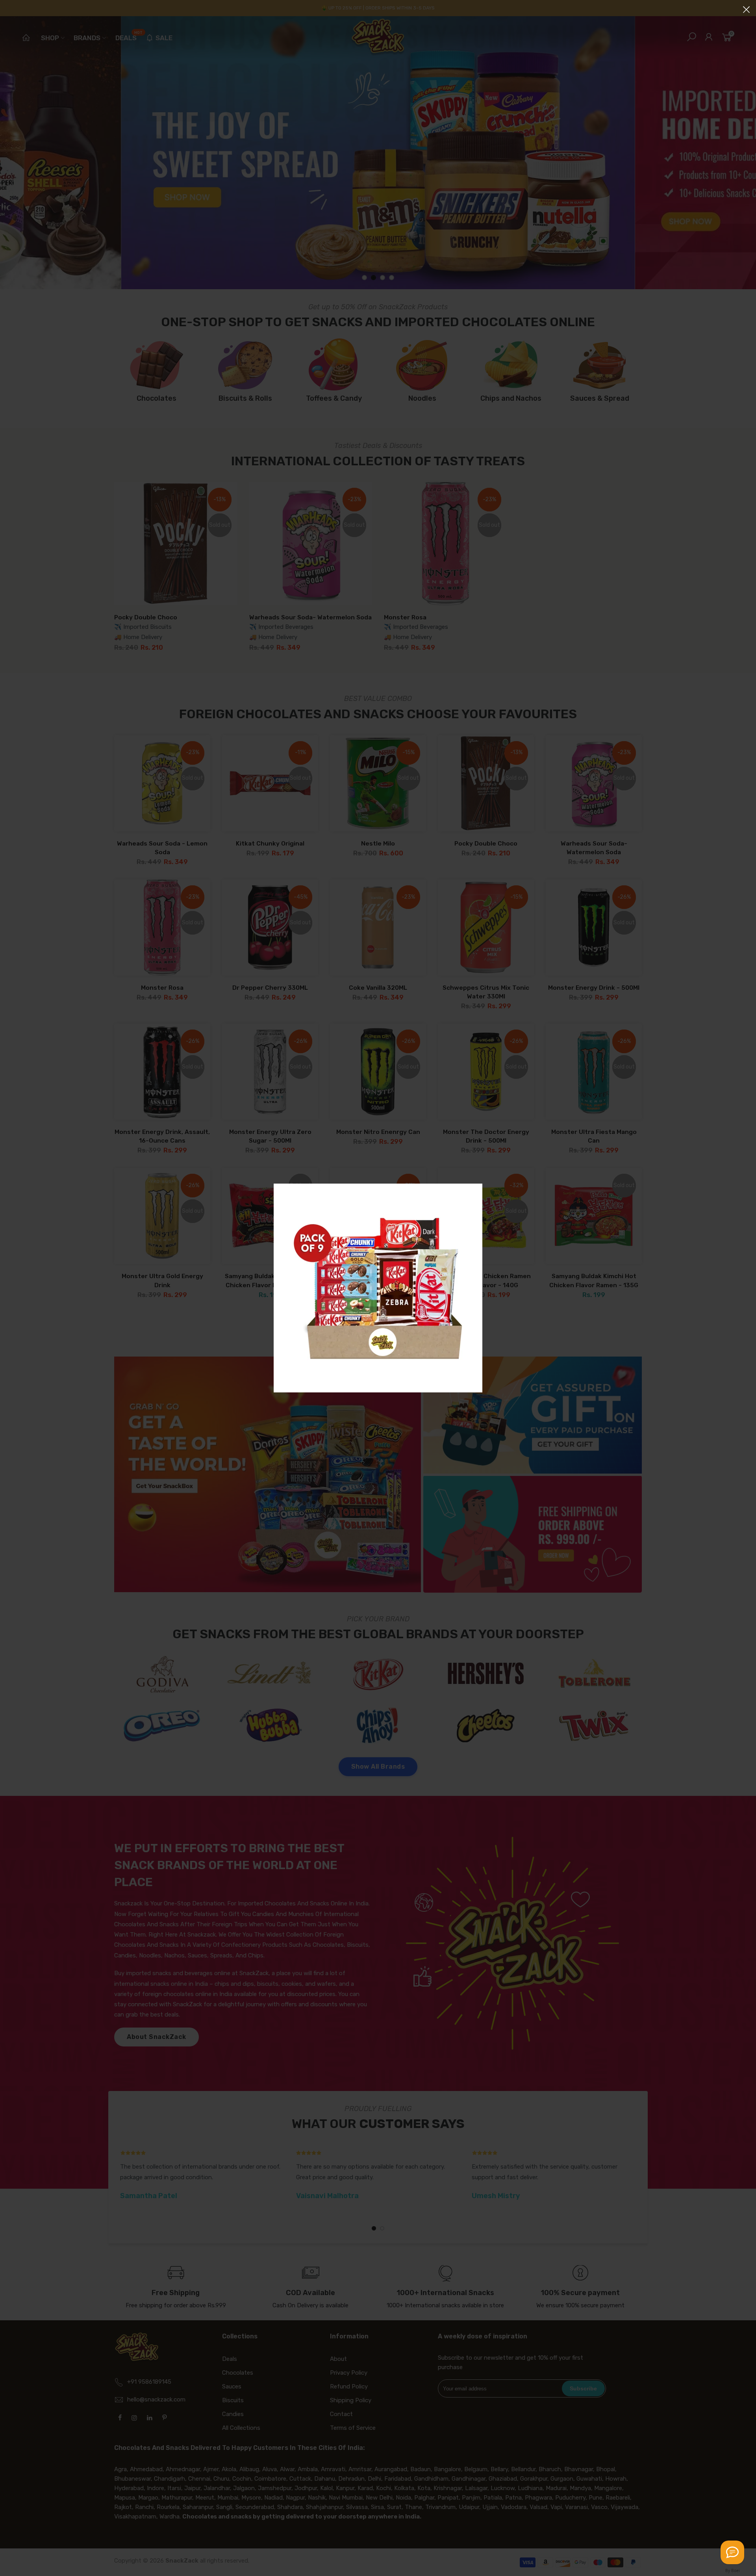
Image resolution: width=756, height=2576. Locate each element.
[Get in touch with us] (732, 2552)
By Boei (733, 2570)
